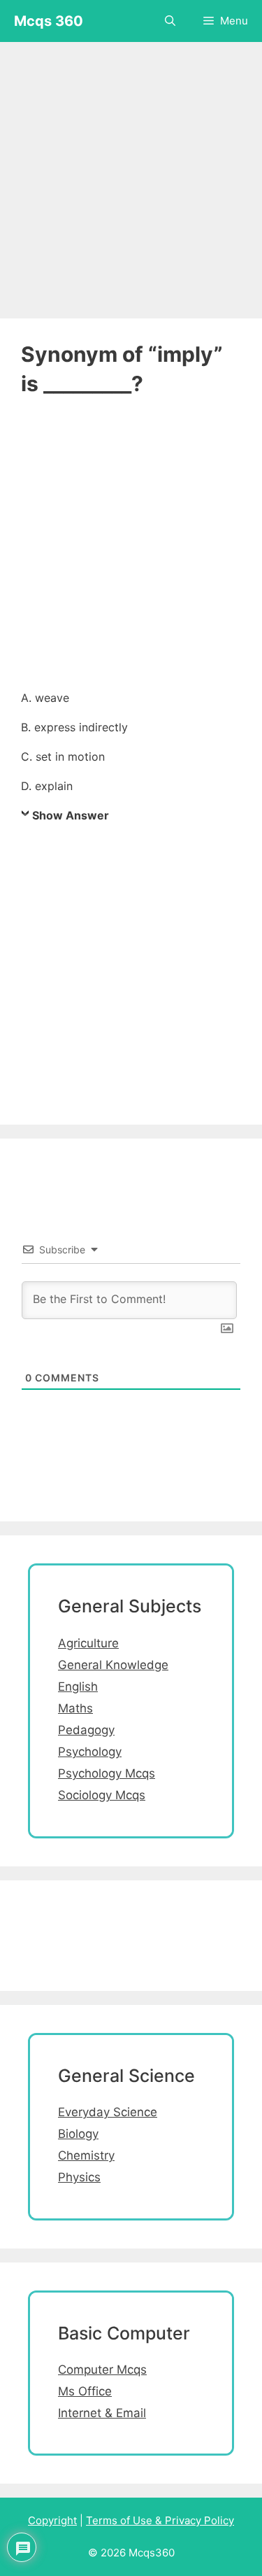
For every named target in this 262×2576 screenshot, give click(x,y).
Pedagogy (86, 1730)
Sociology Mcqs (102, 1795)
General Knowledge (113, 1665)
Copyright (52, 2520)
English (78, 1687)
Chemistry (86, 2155)
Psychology (90, 1752)
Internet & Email (102, 2413)
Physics (79, 2177)
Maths (75, 1708)
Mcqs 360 (49, 21)
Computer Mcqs (102, 2370)
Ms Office (85, 2391)
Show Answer (71, 815)
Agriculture (88, 1643)
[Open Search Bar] (170, 21)
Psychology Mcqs (107, 1773)
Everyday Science (108, 2112)
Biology (78, 2134)
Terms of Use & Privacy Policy (160, 2520)
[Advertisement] (131, 173)
